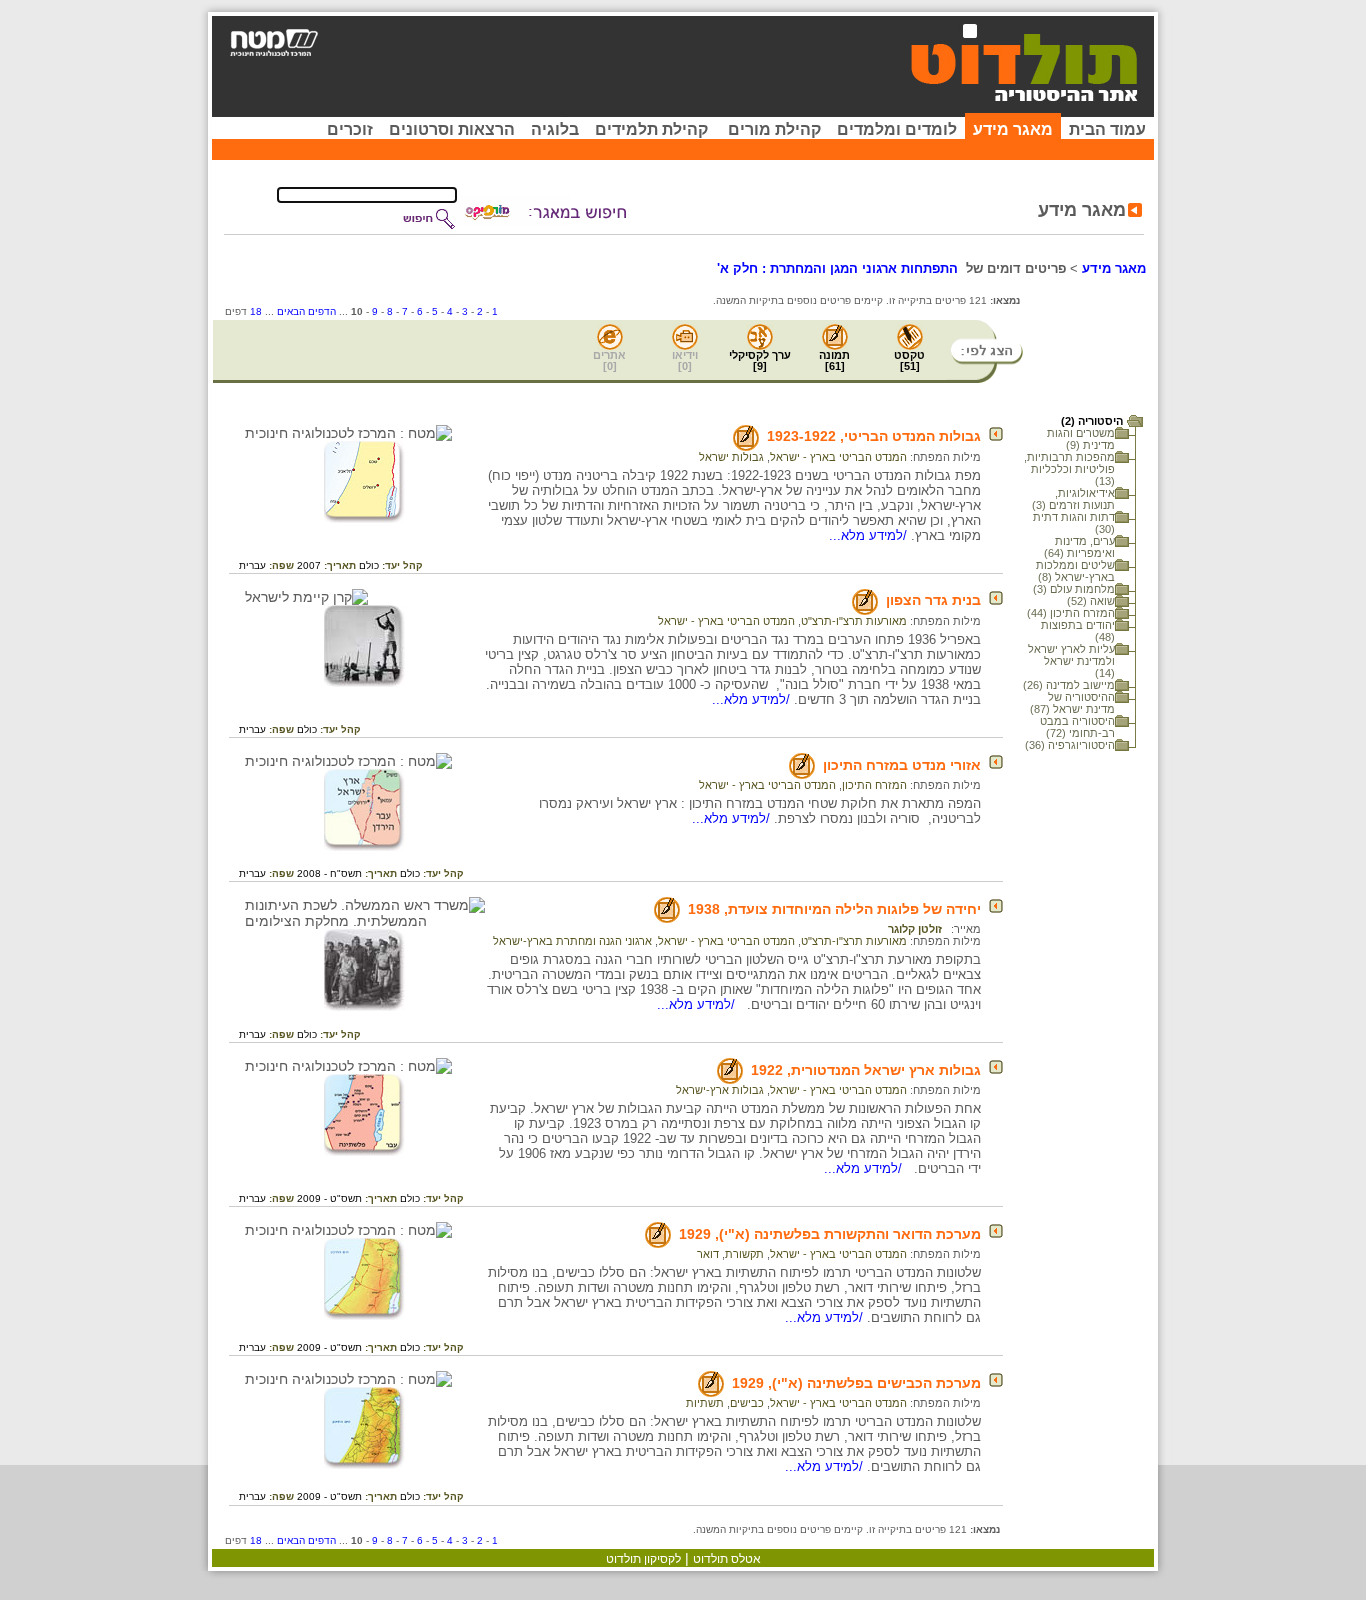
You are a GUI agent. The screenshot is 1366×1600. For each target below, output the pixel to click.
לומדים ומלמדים (897, 129)
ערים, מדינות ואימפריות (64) (1079, 547)
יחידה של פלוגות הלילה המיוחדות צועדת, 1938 (834, 909)
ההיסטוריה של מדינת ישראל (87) (1072, 703)
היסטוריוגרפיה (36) (1070, 745)
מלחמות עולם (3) (1074, 589)
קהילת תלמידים (651, 129)
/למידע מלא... (870, 535)
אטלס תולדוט (727, 1559)
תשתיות (705, 1403)
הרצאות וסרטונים (452, 129)
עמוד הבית (1107, 129)
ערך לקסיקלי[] (760, 360)
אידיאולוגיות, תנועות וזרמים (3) (1073, 499)
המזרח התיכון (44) (1071, 613)
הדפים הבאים (306, 311)
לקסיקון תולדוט (643, 1559)
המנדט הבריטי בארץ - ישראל (838, 457)
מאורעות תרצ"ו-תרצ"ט (854, 621)
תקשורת (744, 1254)
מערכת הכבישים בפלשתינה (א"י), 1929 (856, 1383)
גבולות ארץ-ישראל (720, 1090)
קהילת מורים (774, 129)
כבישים (747, 1403)
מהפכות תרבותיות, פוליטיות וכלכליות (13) (1069, 469)
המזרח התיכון (874, 785)
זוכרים (350, 129)
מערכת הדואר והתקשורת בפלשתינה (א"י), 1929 (830, 1234)
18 (256, 311)
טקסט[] (909, 360)
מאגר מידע (1013, 129)
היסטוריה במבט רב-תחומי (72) (1077, 727)
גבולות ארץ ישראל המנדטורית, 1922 (866, 1070)
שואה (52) (1091, 601)
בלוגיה (555, 129)
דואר (708, 1254)
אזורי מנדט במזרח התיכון (902, 765)
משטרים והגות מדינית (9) (1081, 439)
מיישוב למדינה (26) (1069, 685)
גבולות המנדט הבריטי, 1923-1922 (874, 436)
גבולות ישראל (731, 457)
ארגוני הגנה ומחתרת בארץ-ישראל (572, 941)
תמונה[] (834, 360)
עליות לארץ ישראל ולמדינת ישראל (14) (1071, 661)
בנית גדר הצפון (933, 600)
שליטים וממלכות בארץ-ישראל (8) (1075, 571)
